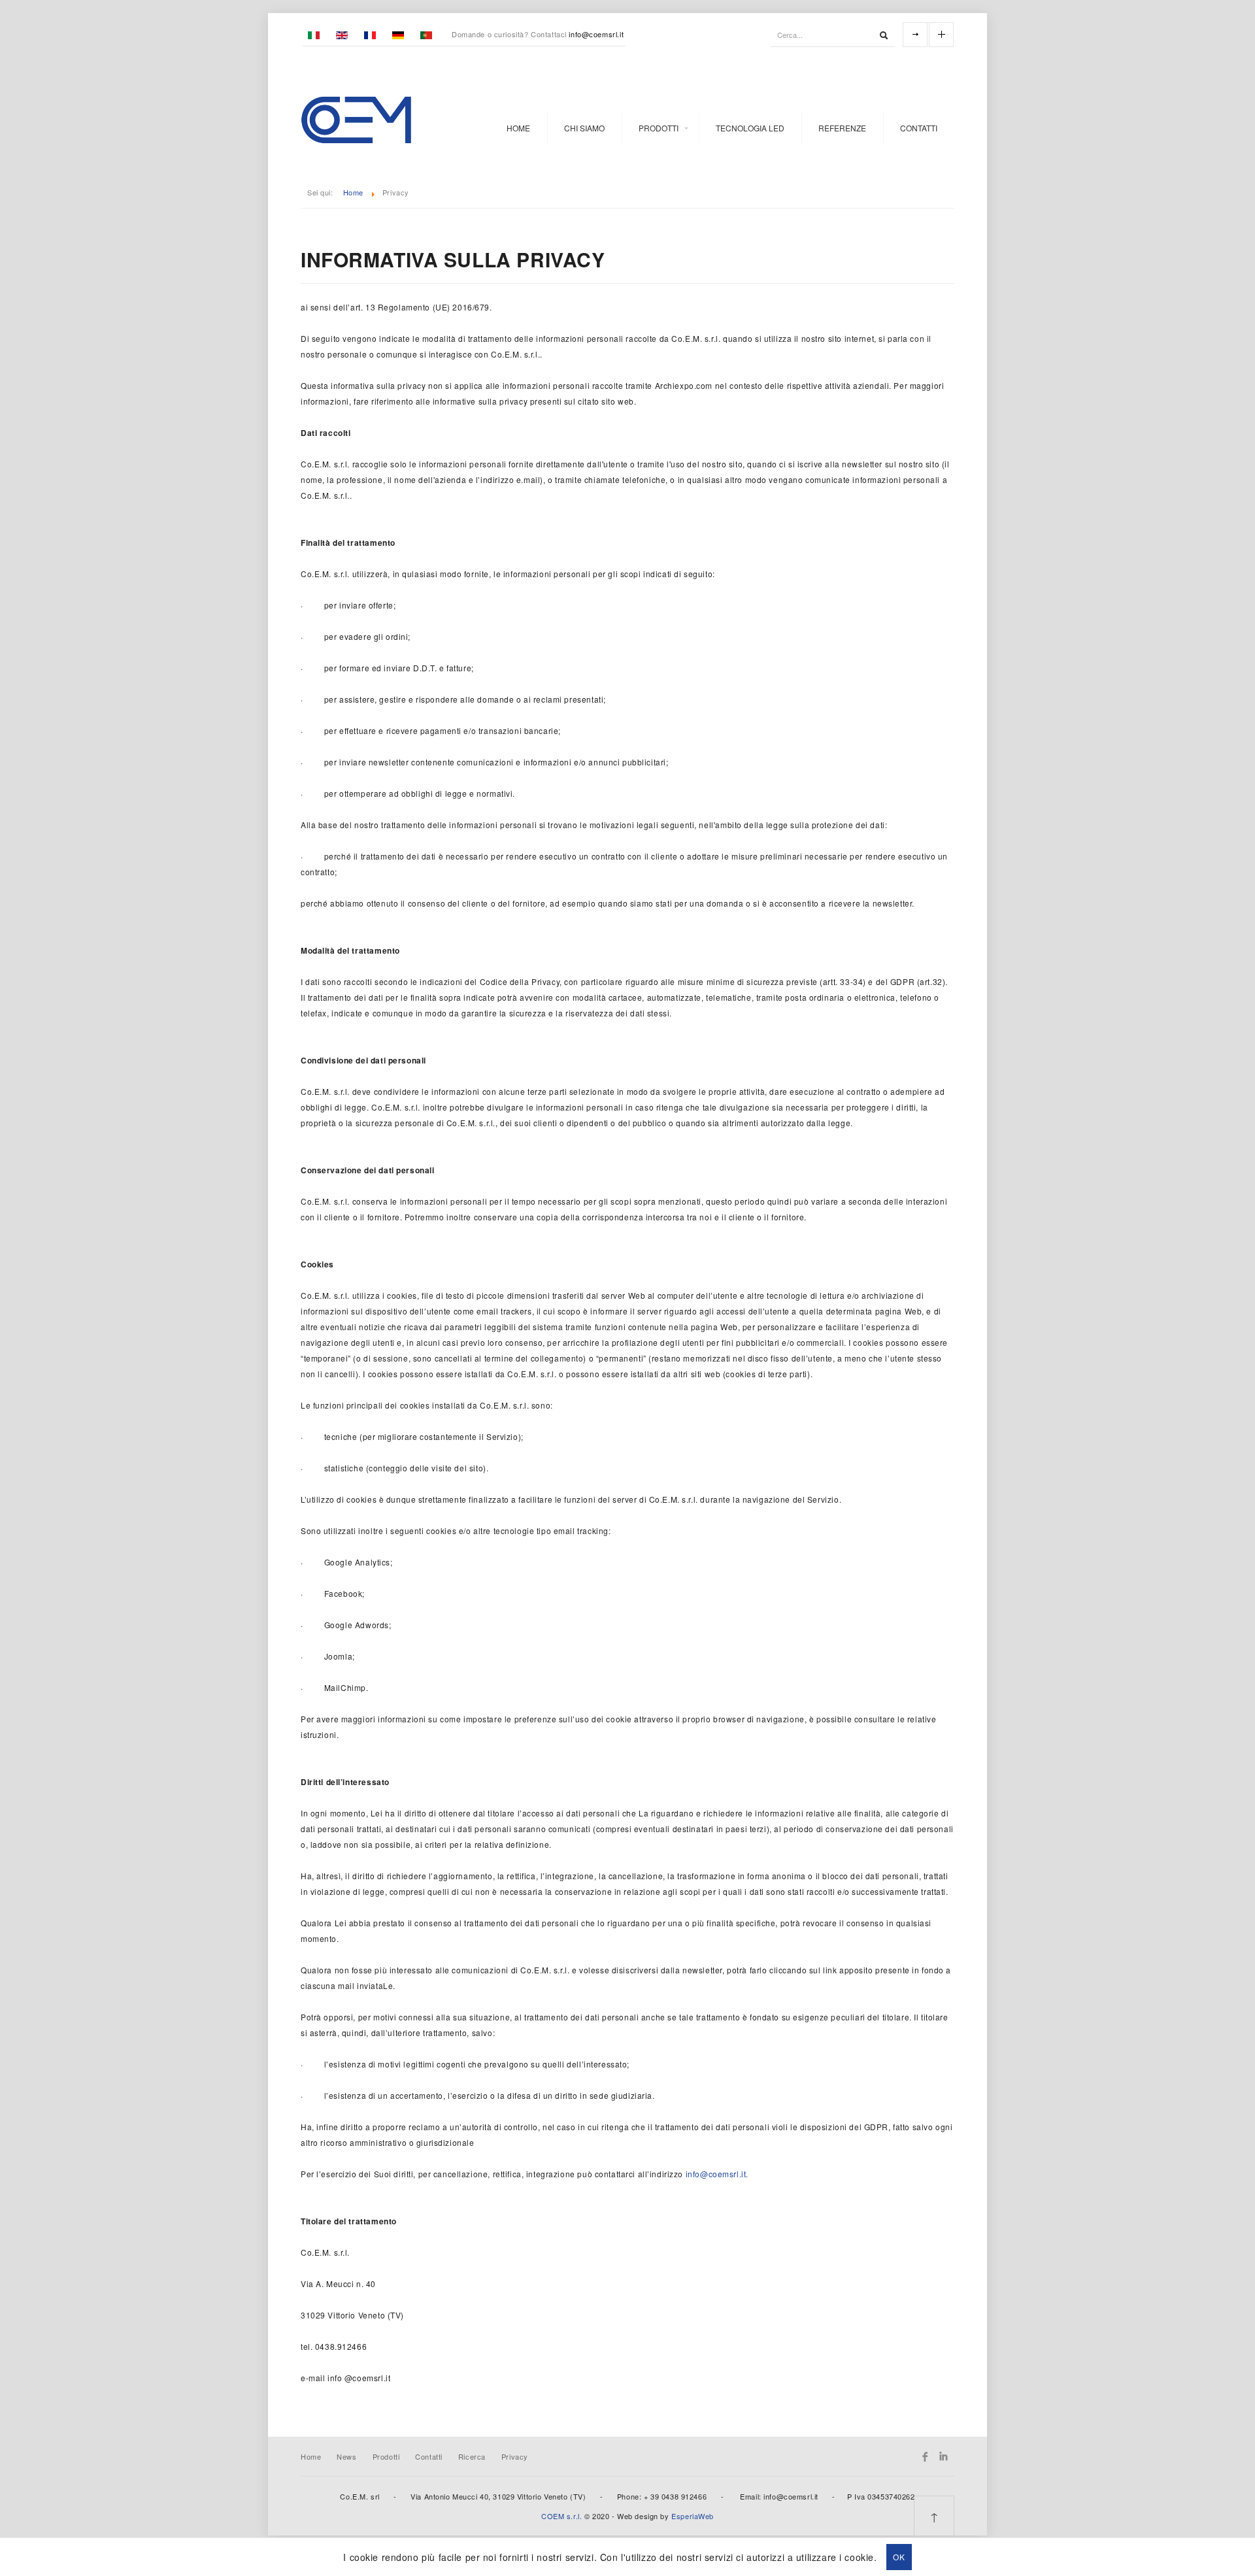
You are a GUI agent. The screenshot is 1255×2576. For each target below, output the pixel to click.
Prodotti (659, 128)
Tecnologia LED (750, 128)
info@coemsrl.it (596, 34)
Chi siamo (584, 128)
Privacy (515, 2456)
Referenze (842, 128)
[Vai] (884, 35)
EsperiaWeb (693, 2516)
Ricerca (472, 2456)
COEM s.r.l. (561, 2516)
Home (518, 128)
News (346, 2456)
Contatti (919, 128)
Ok (899, 2557)
